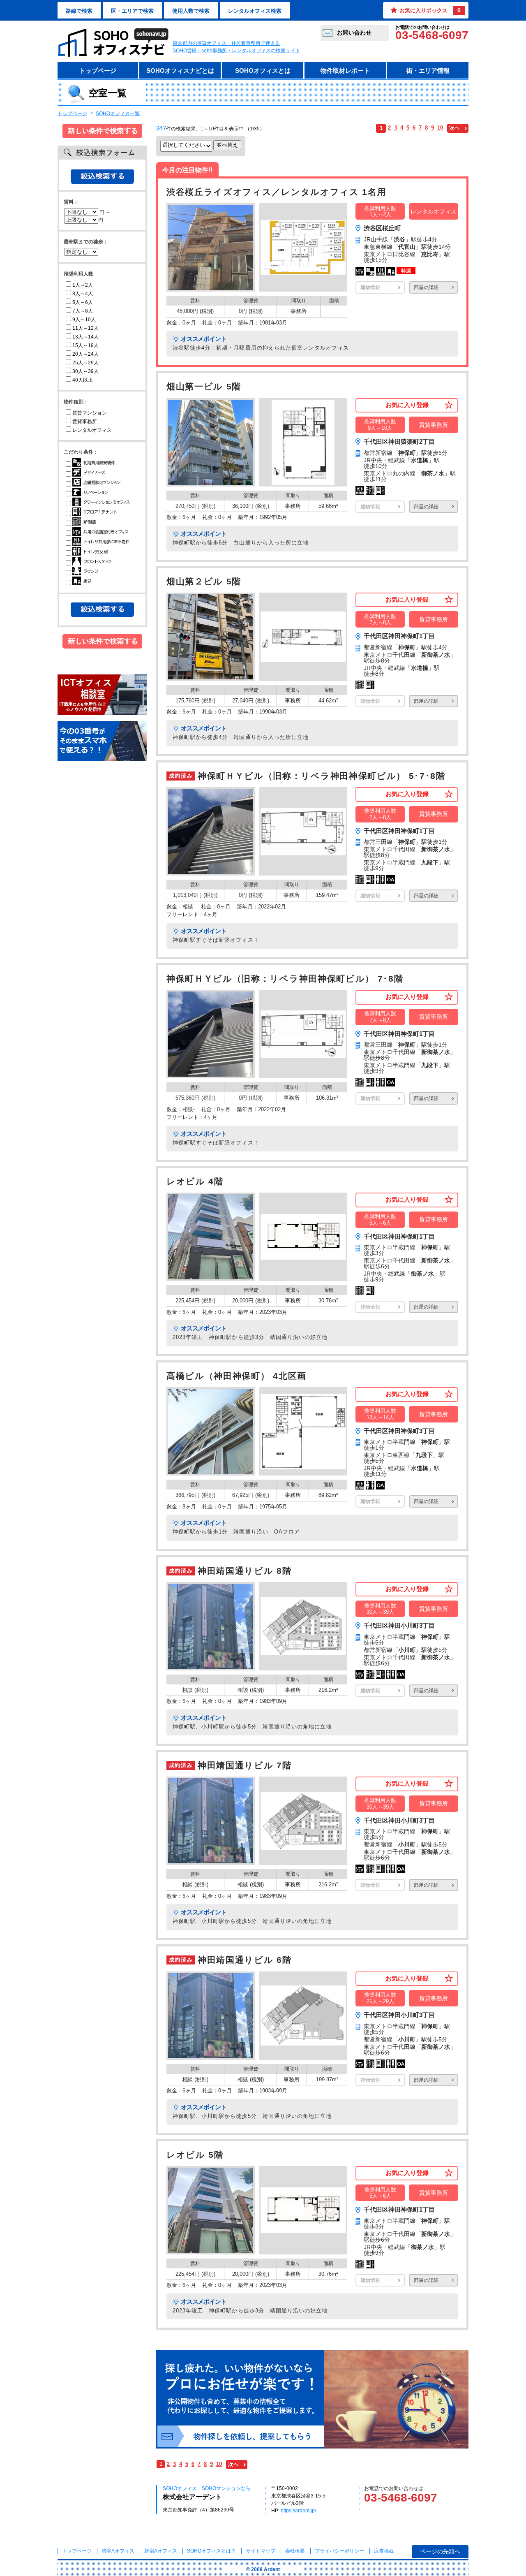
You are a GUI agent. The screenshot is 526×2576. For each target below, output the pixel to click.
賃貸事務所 (85, 422)
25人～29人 (85, 363)
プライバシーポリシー (340, 2551)
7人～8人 (83, 311)
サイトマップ (261, 2551)
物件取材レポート (345, 71)
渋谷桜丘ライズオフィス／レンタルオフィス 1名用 (276, 192)
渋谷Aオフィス (118, 2551)
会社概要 (295, 2551)
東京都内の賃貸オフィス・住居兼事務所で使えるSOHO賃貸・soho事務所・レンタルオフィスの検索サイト (236, 47)
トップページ (98, 71)
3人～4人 (83, 294)
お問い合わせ (354, 32)
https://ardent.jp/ (298, 2511)
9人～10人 (84, 320)
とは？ (211, 2551)
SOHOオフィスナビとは (180, 71)
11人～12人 (85, 328)
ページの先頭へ (440, 2551)
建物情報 (370, 287)
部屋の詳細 (426, 287)
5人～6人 (83, 302)
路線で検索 (79, 11)
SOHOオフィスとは (263, 71)
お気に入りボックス (430, 10)
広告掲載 (384, 2551)
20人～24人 (85, 354)
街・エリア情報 (428, 71)
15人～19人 (85, 345)
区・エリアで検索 (132, 11)
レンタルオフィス (92, 430)
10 (440, 128)
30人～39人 (85, 371)
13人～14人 (85, 337)
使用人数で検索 (191, 11)
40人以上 (83, 380)
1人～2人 (83, 285)
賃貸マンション (90, 413)
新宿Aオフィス (161, 2551)
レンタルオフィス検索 (255, 11)
